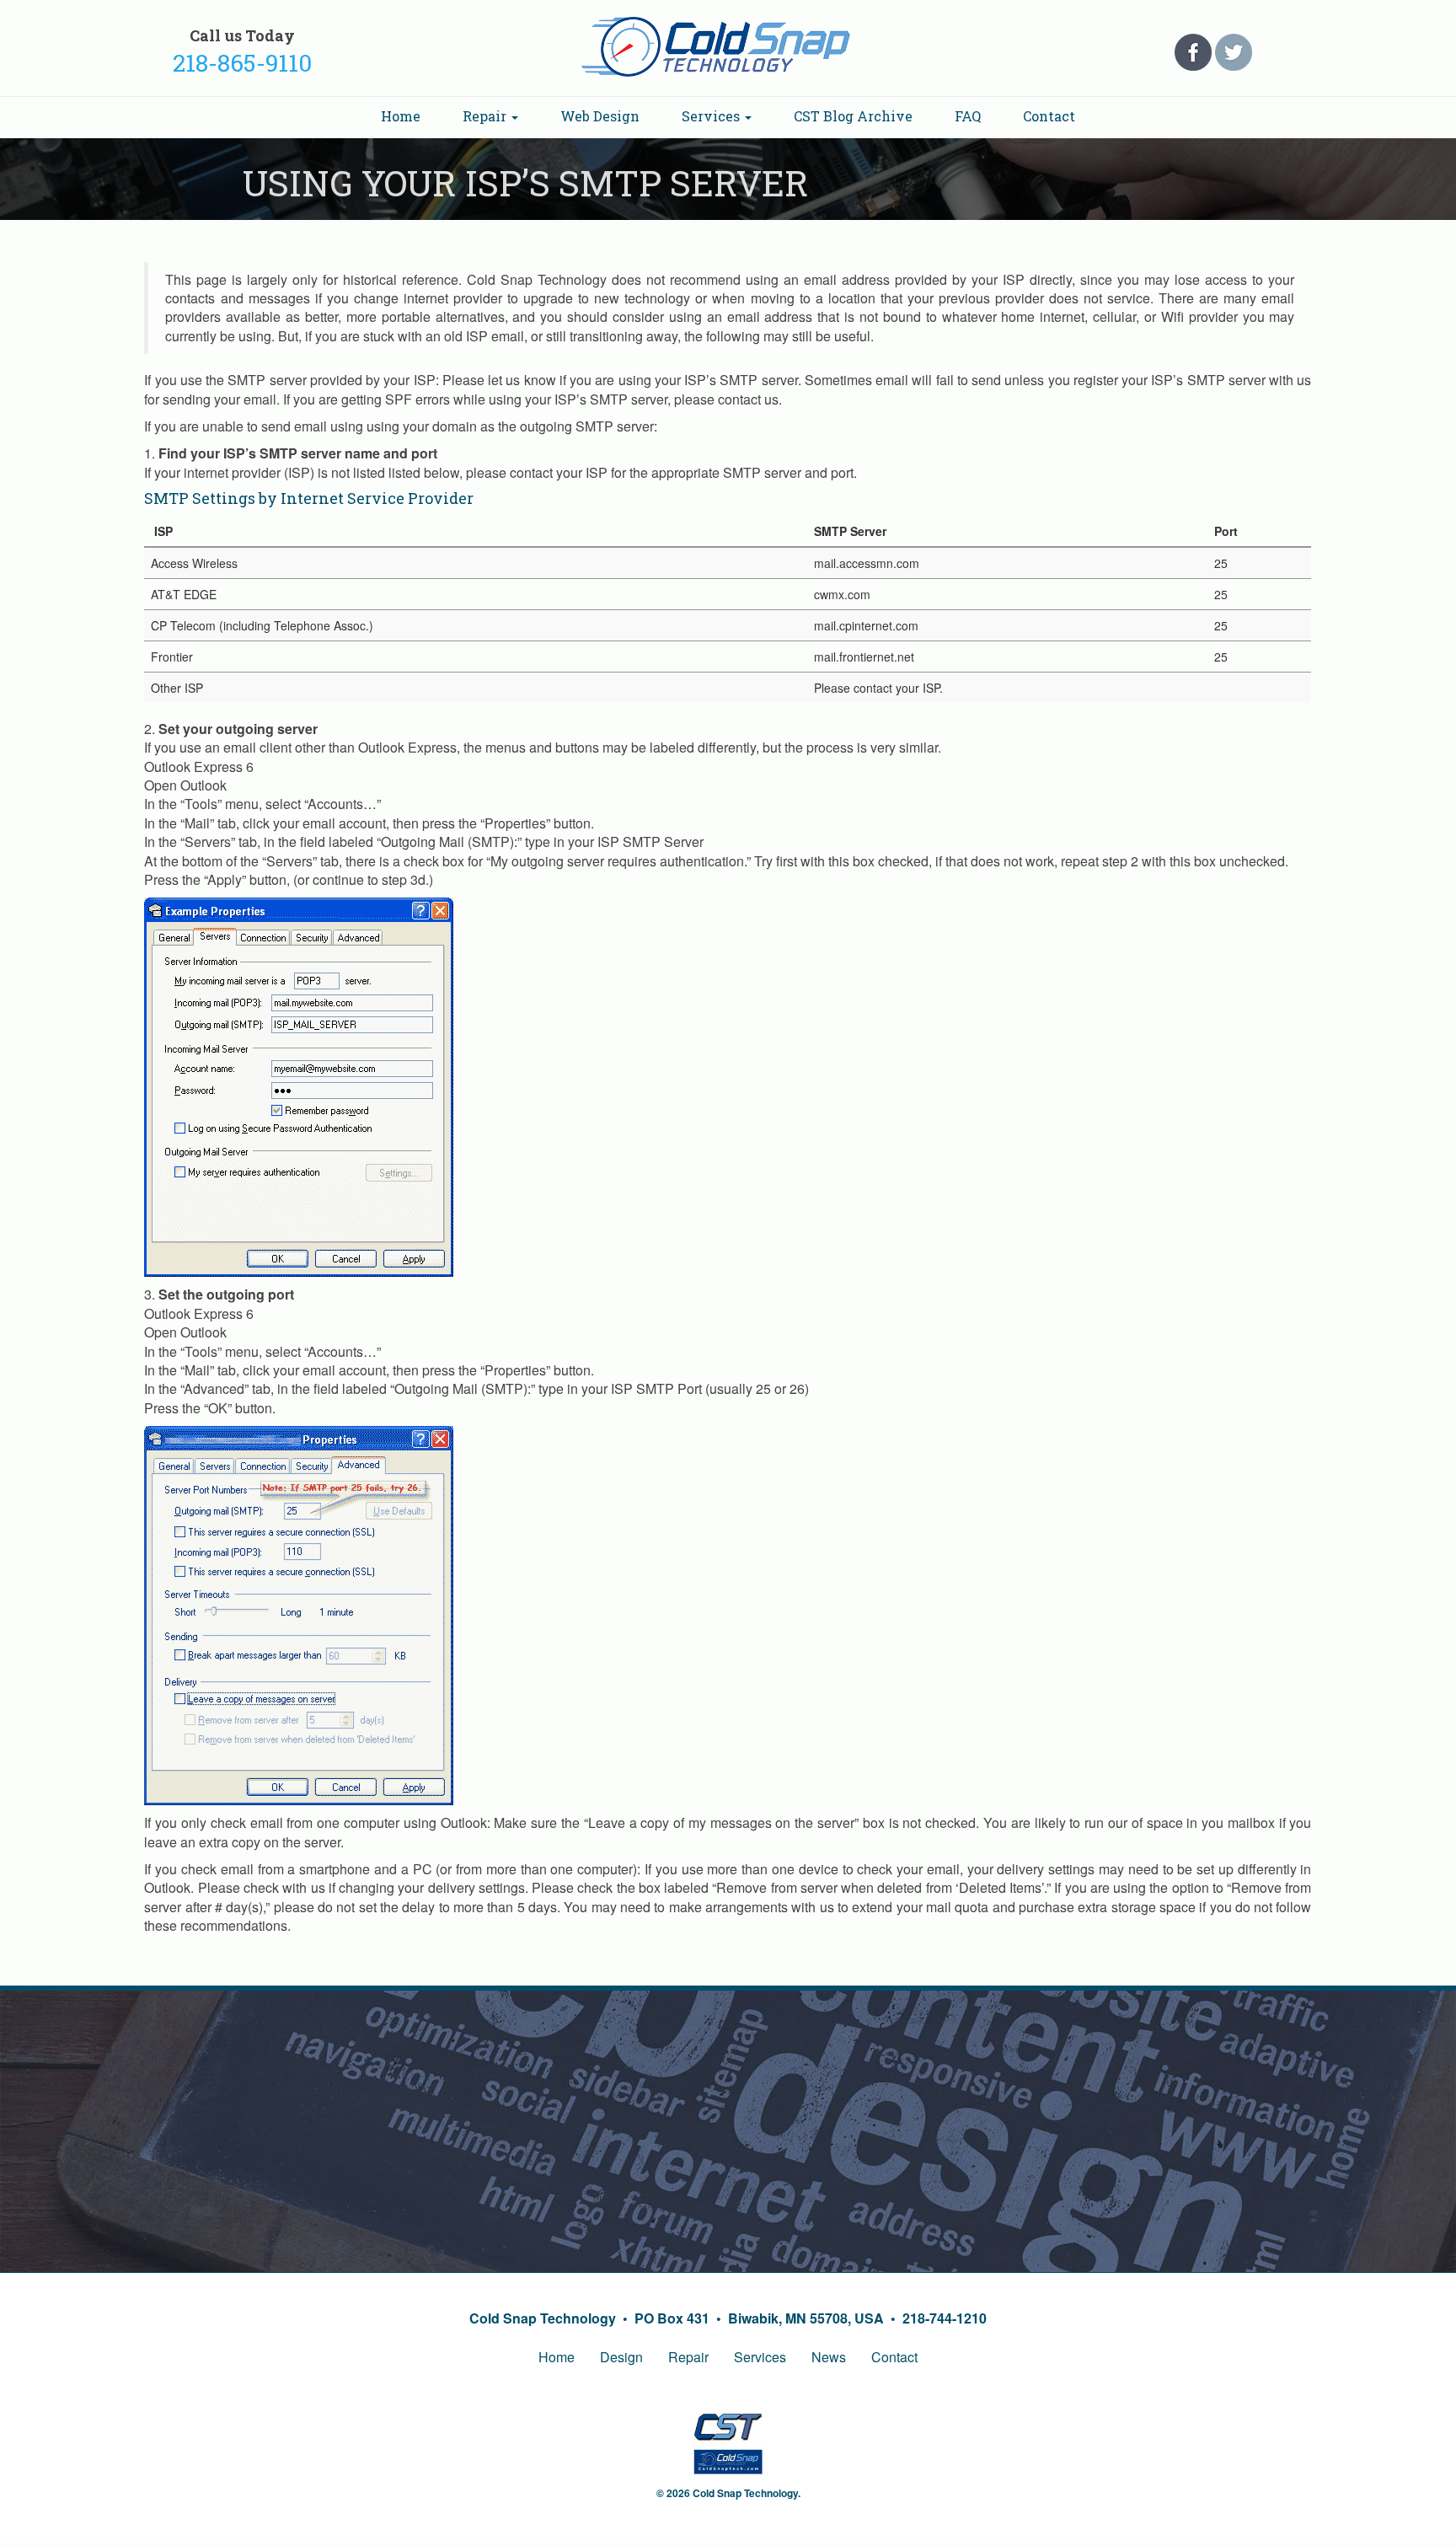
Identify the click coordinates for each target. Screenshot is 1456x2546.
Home (401, 116)
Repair (486, 116)
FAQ (968, 116)
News (829, 2357)
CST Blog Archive (853, 116)
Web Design (600, 116)
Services (712, 116)
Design (621, 2357)
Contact (1049, 116)
